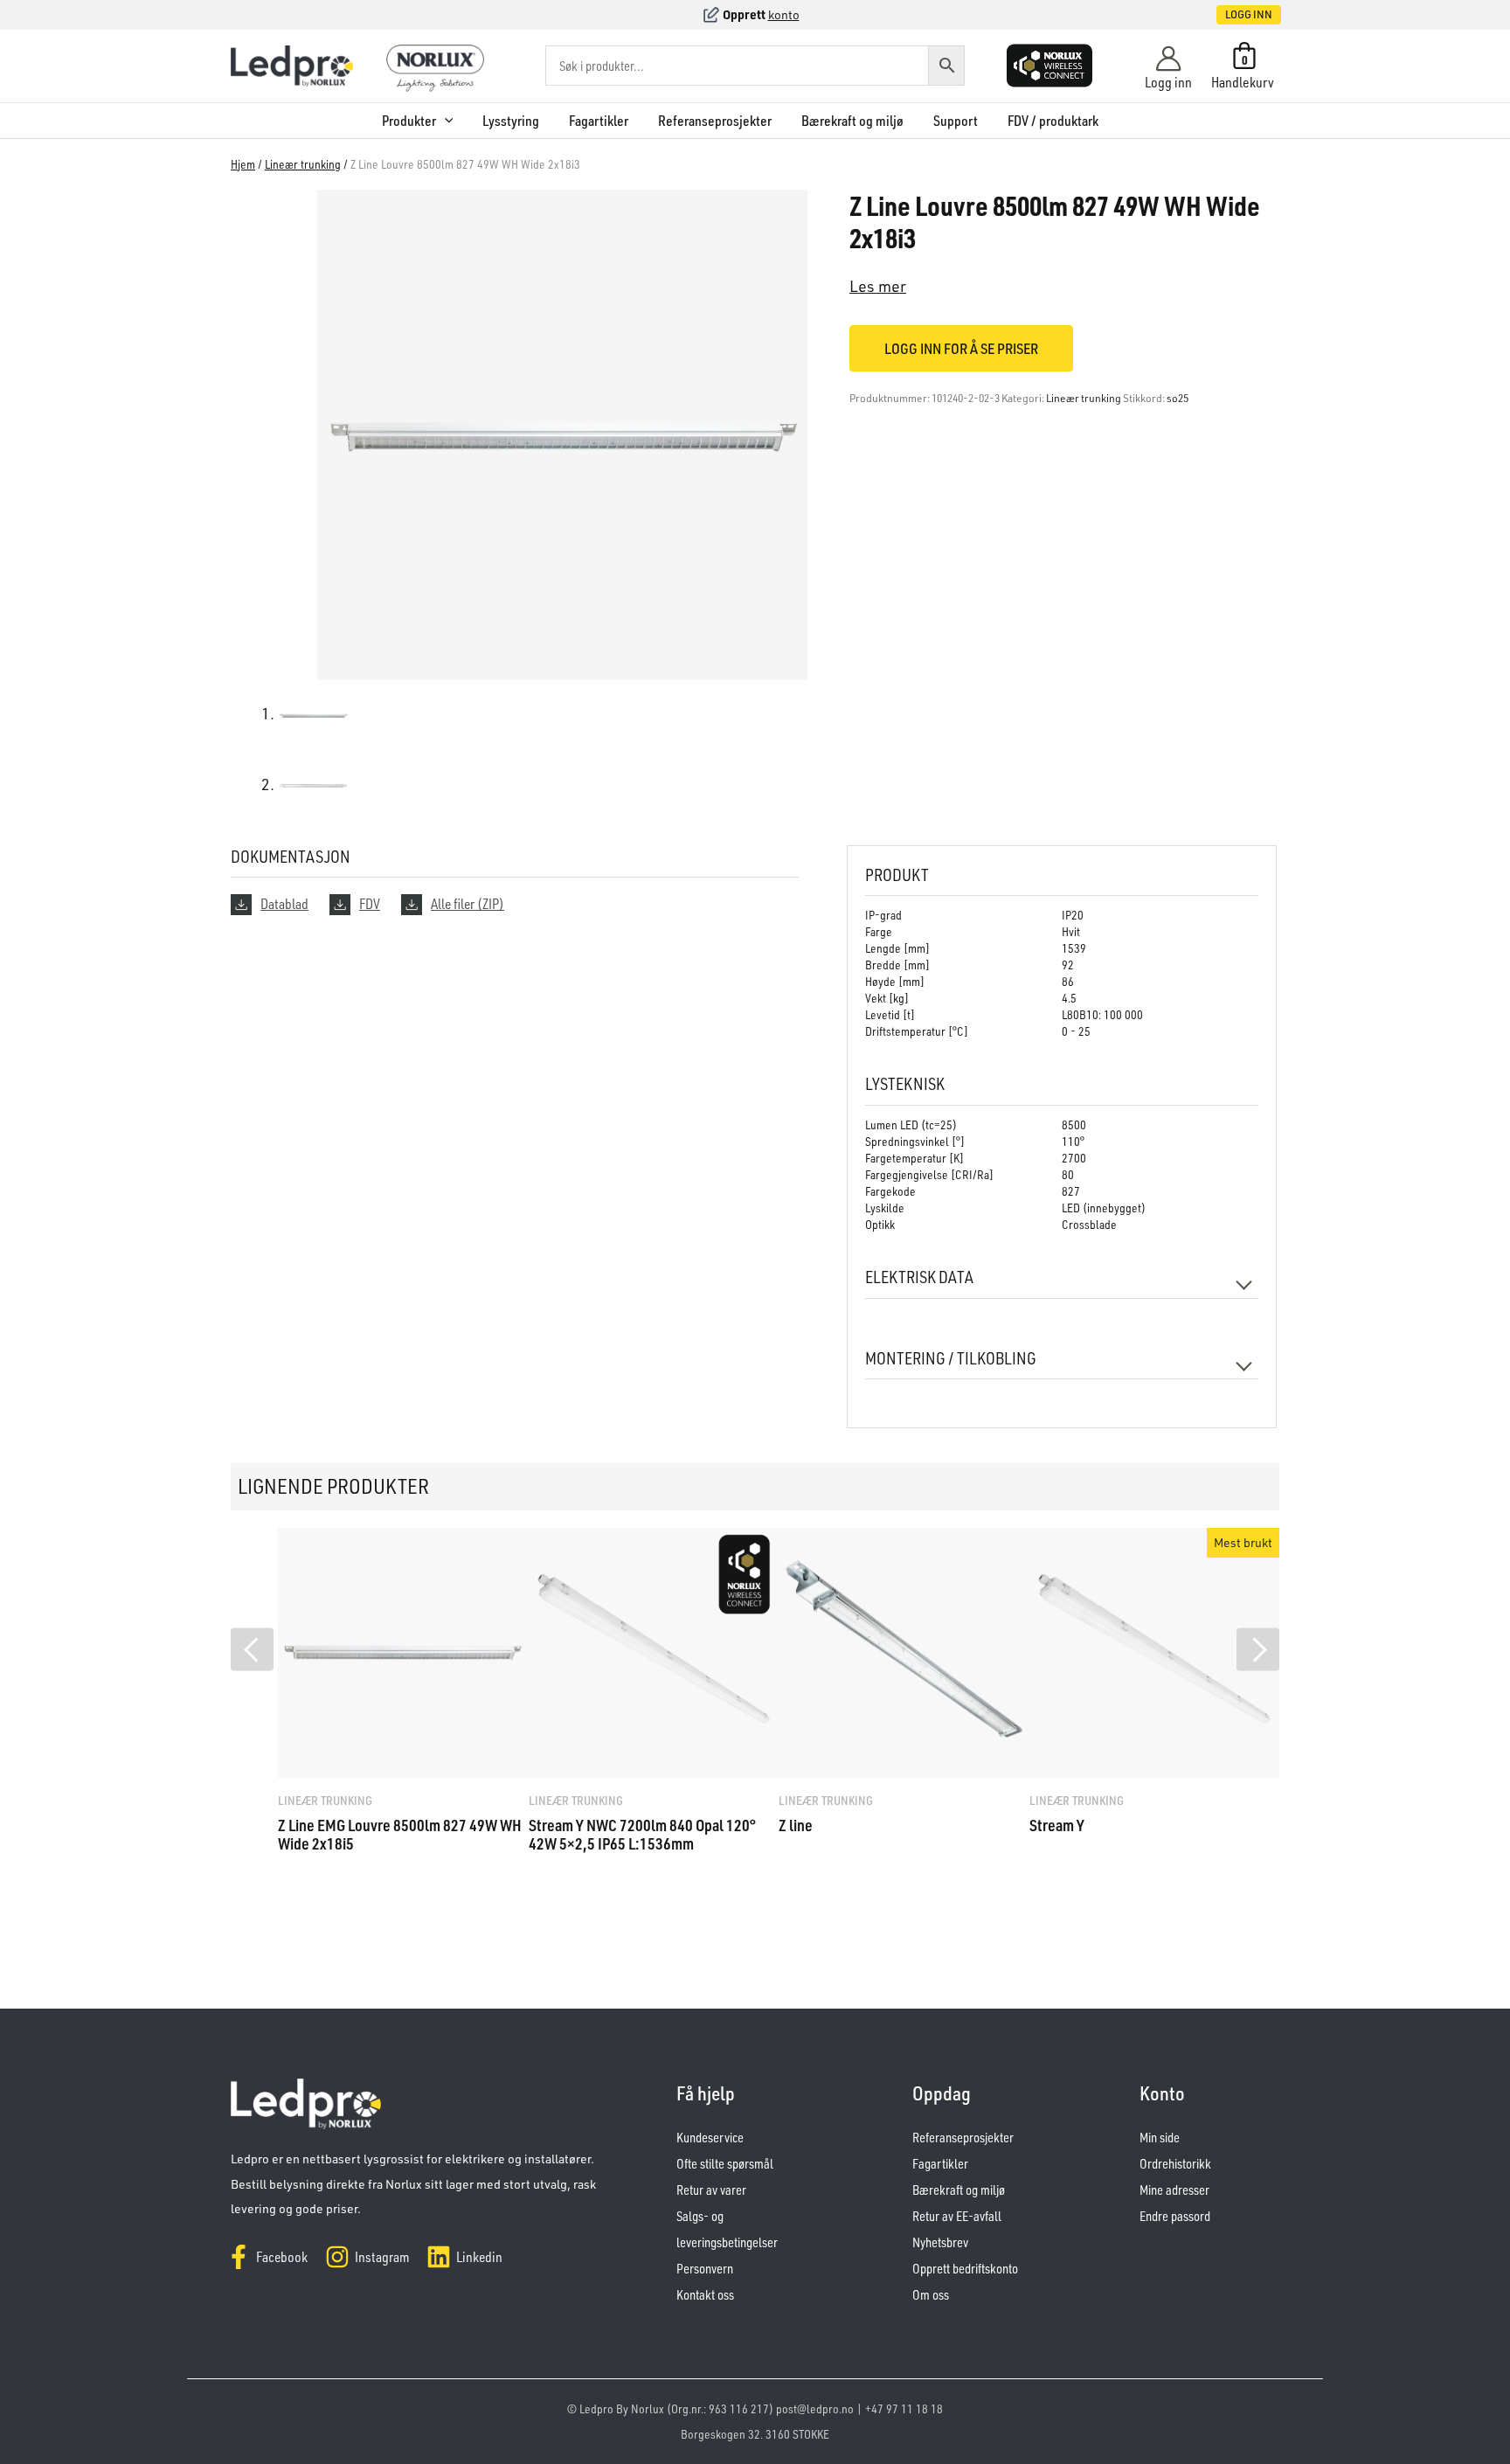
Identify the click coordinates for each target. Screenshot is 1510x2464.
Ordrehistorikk (1175, 2164)
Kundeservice (710, 2138)
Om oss (931, 2295)
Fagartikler (599, 121)
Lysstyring (511, 121)
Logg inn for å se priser (961, 348)
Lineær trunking (303, 164)
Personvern (705, 2269)
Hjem (243, 164)
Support (956, 121)
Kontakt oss (705, 2295)
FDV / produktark (1053, 121)
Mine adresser (1174, 2190)
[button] (1230, 15)
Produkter (409, 121)
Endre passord (1175, 2216)
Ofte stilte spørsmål (725, 2164)
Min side (1160, 2138)
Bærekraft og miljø (852, 121)
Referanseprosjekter (715, 121)
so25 (1178, 398)
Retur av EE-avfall (957, 2216)
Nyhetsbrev (940, 2242)
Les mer (878, 286)
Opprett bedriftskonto (965, 2269)
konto (784, 14)
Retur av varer (711, 2190)
